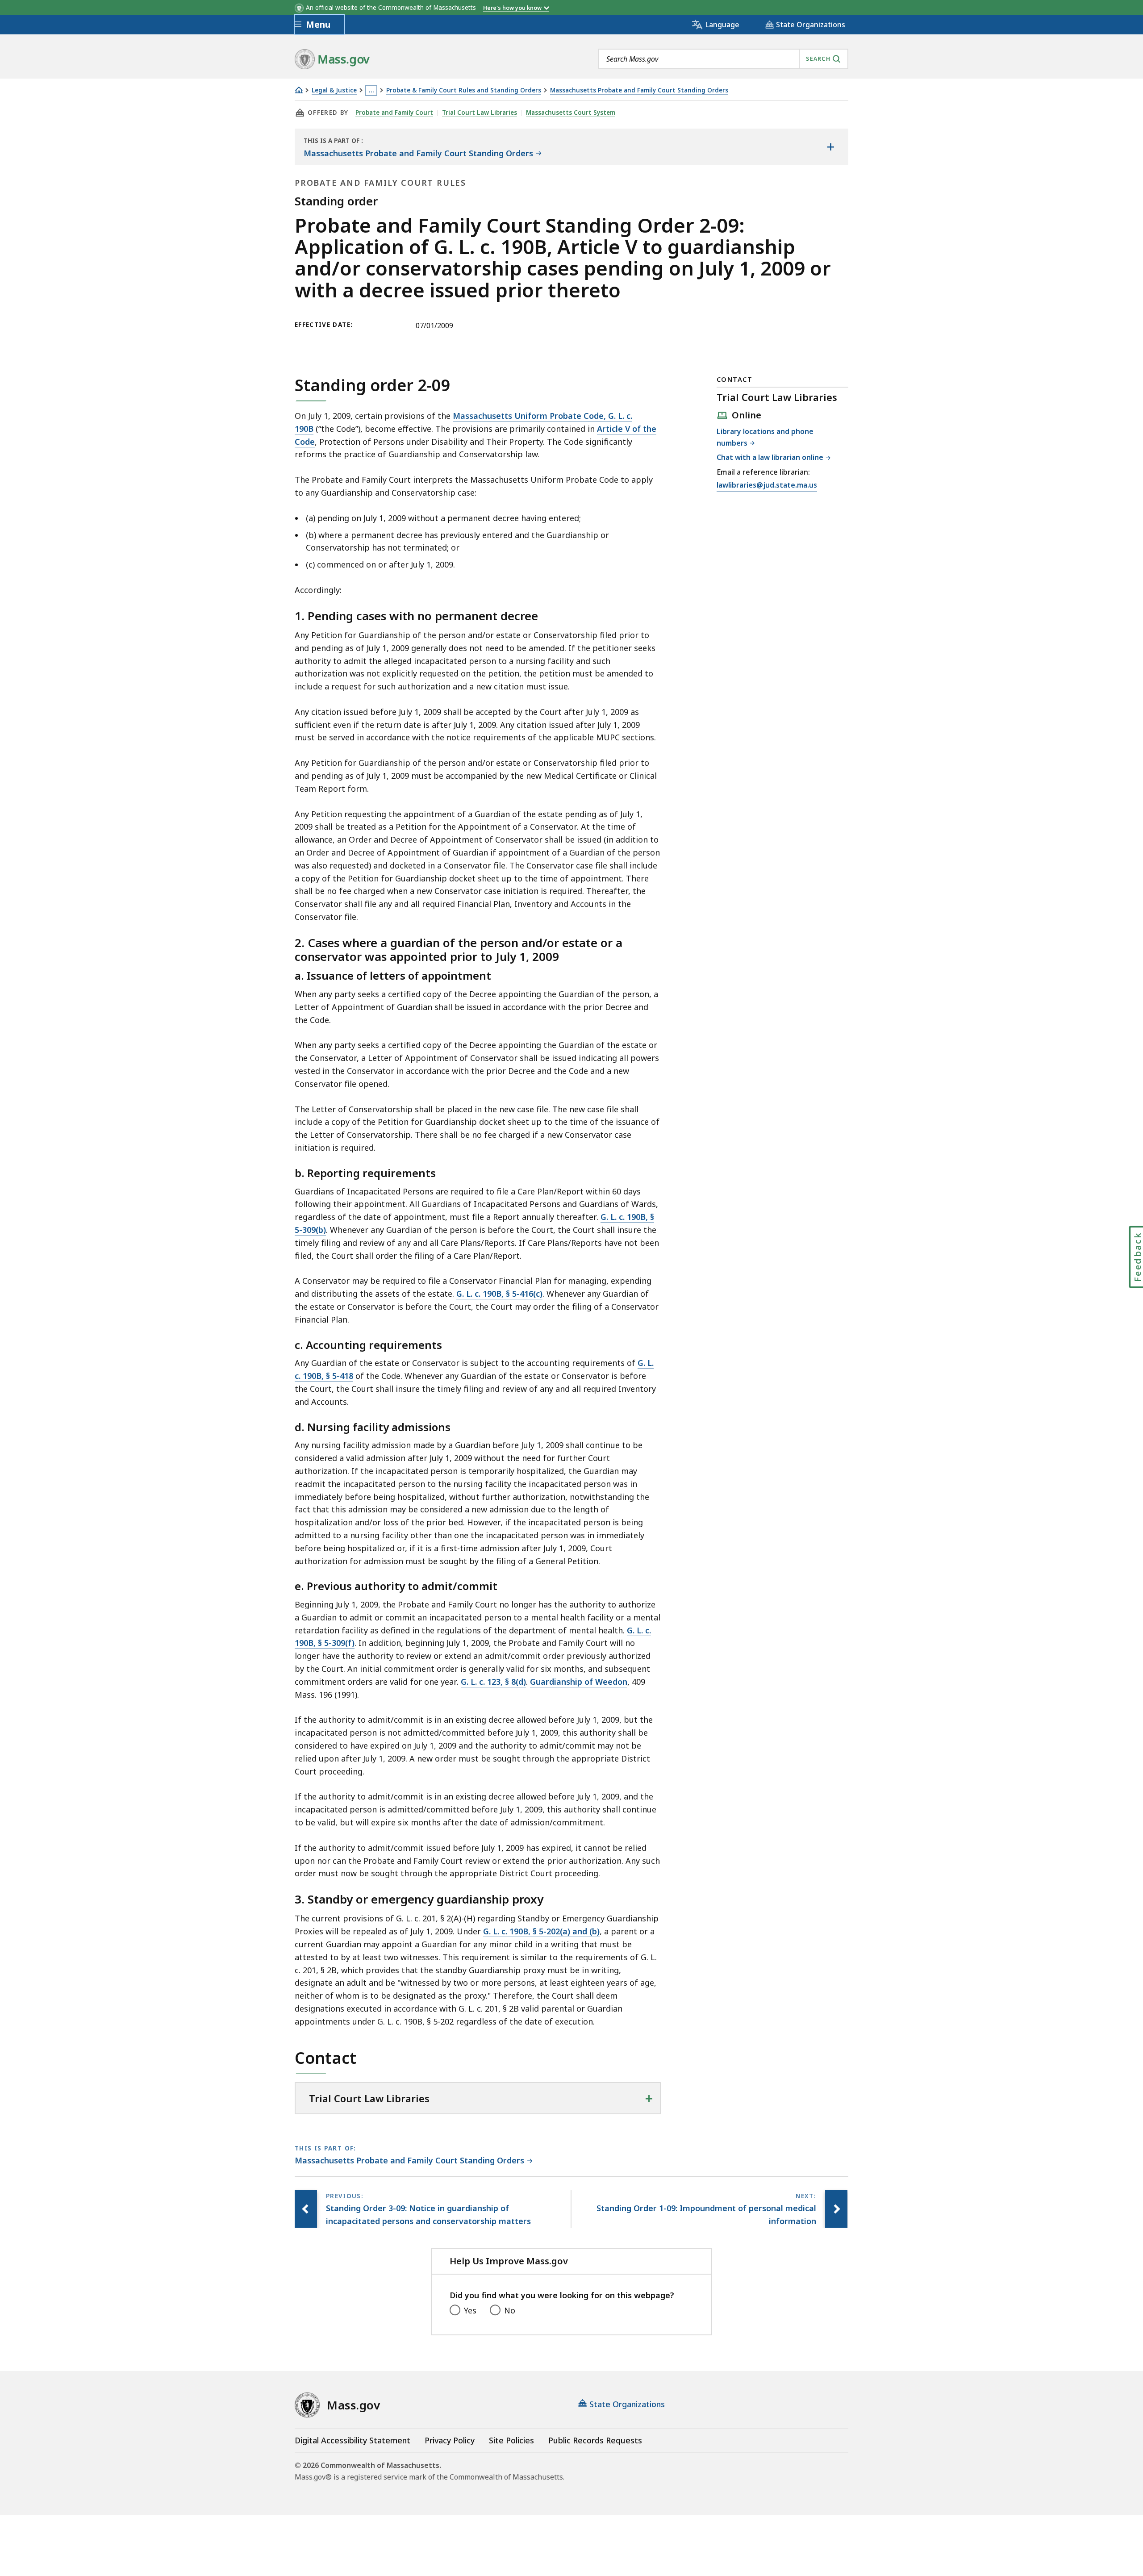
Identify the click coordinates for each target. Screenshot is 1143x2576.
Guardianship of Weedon (579, 1682)
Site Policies (511, 2440)
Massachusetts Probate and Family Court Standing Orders (639, 90)
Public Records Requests (595, 2440)
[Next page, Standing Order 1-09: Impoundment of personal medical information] (836, 2209)
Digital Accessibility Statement (352, 2440)
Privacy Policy (450, 2440)
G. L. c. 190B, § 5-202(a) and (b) (541, 1931)
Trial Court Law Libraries (480, 113)
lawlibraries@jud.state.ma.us (767, 486)
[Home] (299, 90)
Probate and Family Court (394, 113)
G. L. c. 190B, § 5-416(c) (499, 1294)
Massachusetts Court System (571, 113)
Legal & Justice (334, 90)
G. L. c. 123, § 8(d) (493, 1682)
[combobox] (723, 59)
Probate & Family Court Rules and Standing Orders (464, 90)
